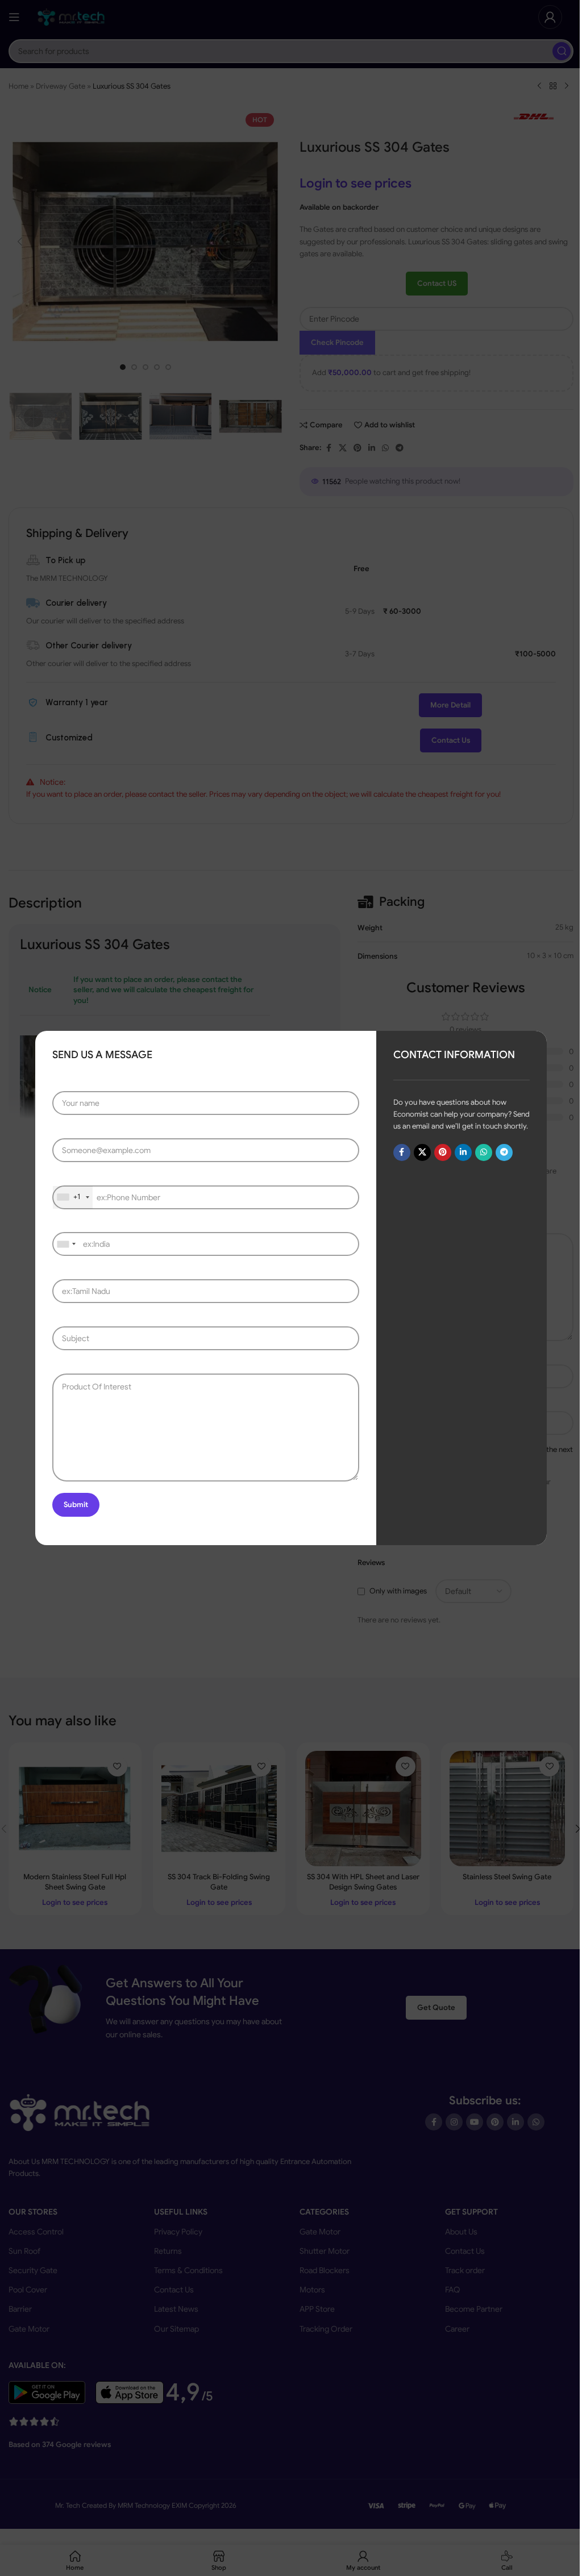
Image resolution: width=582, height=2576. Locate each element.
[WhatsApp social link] (484, 1152)
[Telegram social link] (504, 1152)
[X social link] (422, 1152)
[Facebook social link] (402, 1152)
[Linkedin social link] (463, 1152)
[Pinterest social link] (443, 1152)
